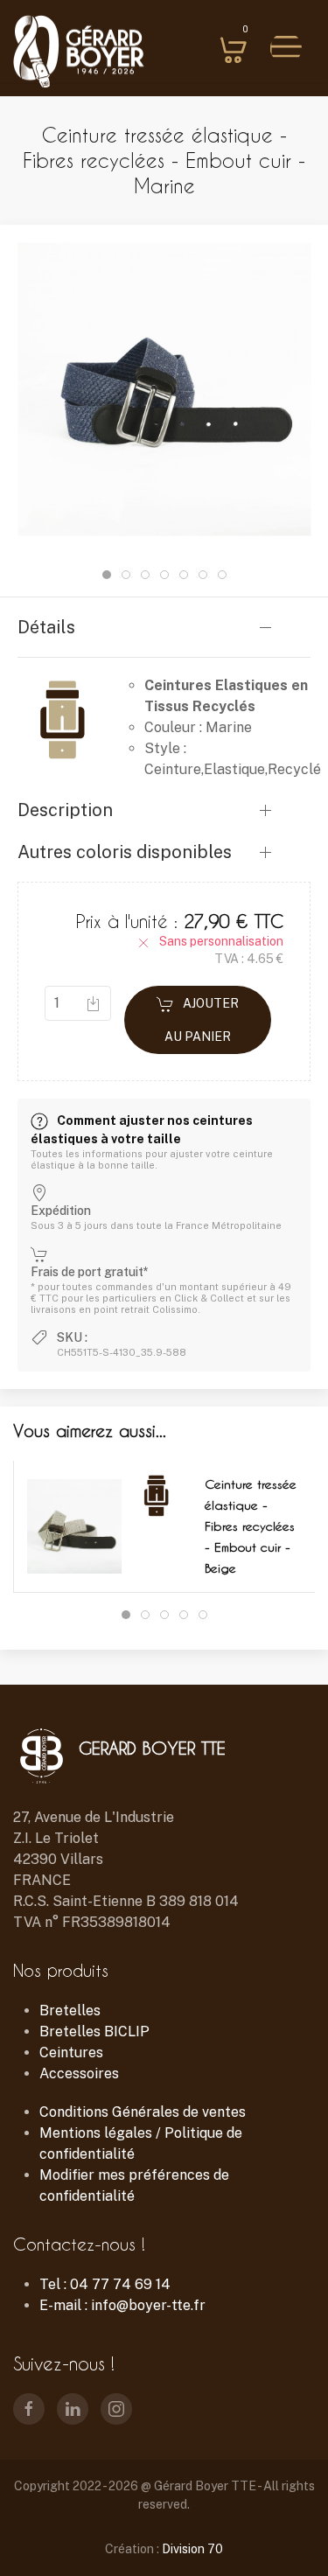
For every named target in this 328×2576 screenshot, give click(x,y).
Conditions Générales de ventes (143, 2112)
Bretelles (70, 2011)
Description (65, 810)
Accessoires (79, 2073)
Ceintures (71, 2052)
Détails (46, 627)
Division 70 (192, 2549)
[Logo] (79, 53)
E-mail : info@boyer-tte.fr (122, 2305)
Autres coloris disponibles (125, 852)
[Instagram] (116, 2409)
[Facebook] (29, 2409)
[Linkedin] (73, 2409)
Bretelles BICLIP (94, 2031)
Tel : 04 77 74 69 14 (105, 2284)
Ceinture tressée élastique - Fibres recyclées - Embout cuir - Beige (251, 1526)
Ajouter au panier (202, 1020)
